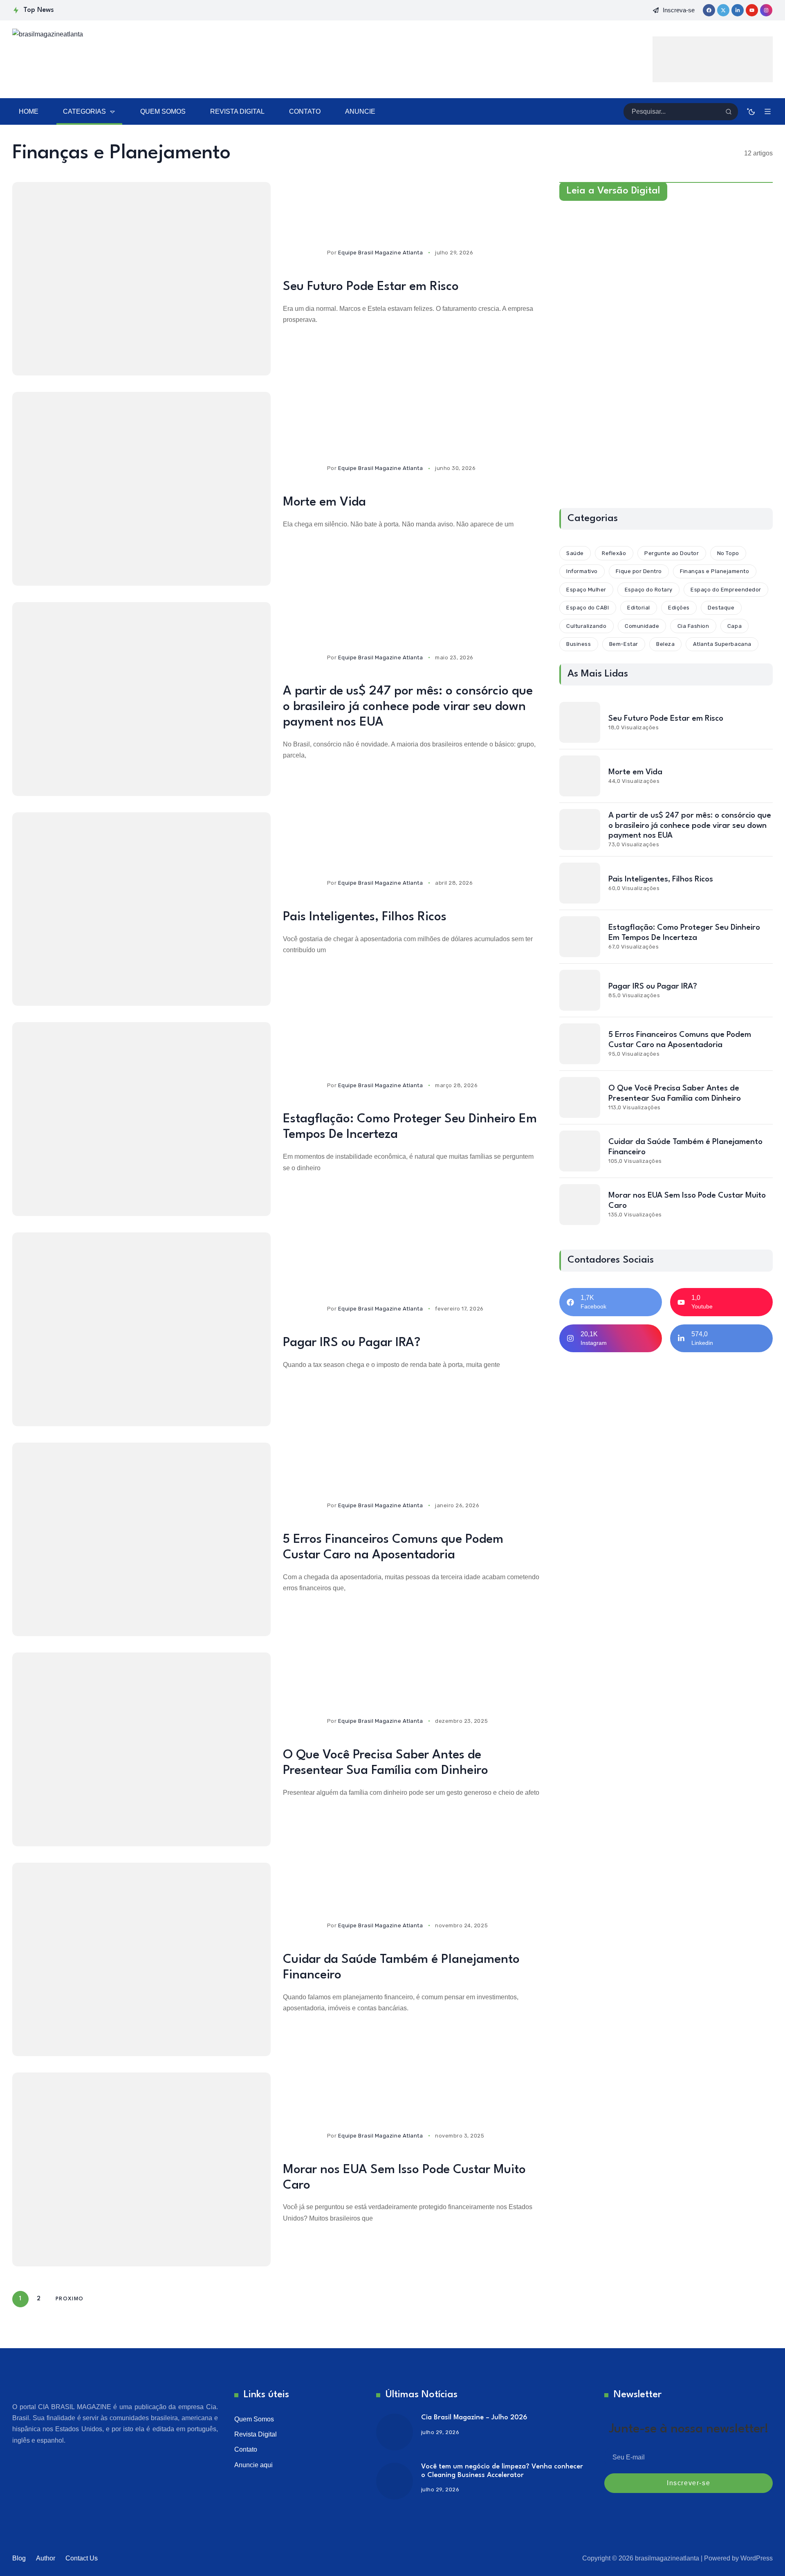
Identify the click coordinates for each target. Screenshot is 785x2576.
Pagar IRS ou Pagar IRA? (352, 1343)
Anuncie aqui (253, 2465)
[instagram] (766, 10)
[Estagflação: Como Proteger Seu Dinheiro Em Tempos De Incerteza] (141, 1119)
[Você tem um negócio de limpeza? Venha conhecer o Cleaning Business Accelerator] (395, 2481)
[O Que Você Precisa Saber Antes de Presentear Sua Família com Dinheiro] (141, 1749)
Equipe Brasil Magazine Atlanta (381, 253)
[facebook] (709, 10)
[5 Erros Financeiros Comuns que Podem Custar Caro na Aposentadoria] (141, 1540)
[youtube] (752, 10)
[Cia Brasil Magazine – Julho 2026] (395, 2432)
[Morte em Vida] (141, 489)
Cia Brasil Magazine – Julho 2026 (474, 2418)
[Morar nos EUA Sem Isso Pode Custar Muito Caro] (141, 2169)
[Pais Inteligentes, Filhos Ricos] (141, 909)
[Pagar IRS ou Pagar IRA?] (141, 1329)
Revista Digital (256, 2434)
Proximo (70, 2299)
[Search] (729, 112)
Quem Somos (254, 2419)
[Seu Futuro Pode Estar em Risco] (141, 279)
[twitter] (723, 10)
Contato (246, 2449)
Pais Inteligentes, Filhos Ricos (365, 917)
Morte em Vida (324, 502)
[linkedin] (738, 10)
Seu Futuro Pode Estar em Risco (371, 287)
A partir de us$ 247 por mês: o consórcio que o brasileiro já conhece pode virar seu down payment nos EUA (408, 707)
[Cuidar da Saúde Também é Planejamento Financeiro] (141, 1960)
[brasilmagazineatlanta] (102, 59)
